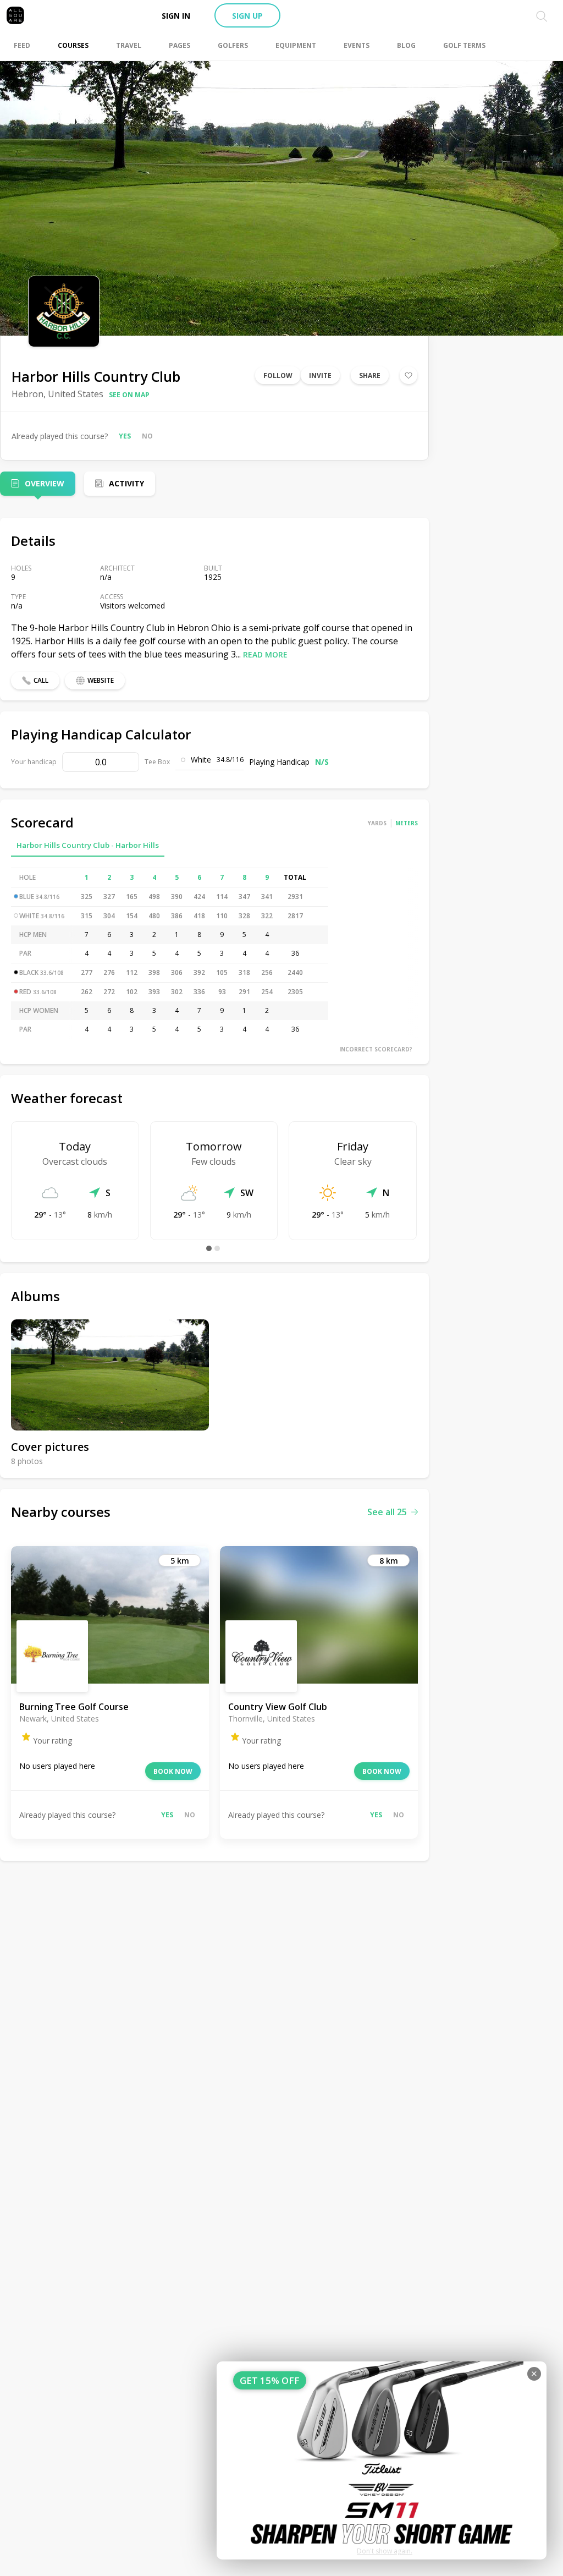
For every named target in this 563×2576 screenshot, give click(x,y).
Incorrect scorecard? (376, 1049)
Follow (278, 376)
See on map (129, 395)
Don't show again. (385, 2551)
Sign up (247, 16)
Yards (377, 823)
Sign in (176, 16)
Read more (265, 654)
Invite (320, 376)
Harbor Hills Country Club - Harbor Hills (88, 845)
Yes (125, 436)
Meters (407, 823)
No (147, 436)
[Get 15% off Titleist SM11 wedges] (382, 2460)
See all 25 (387, 1512)
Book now (173, 1771)
